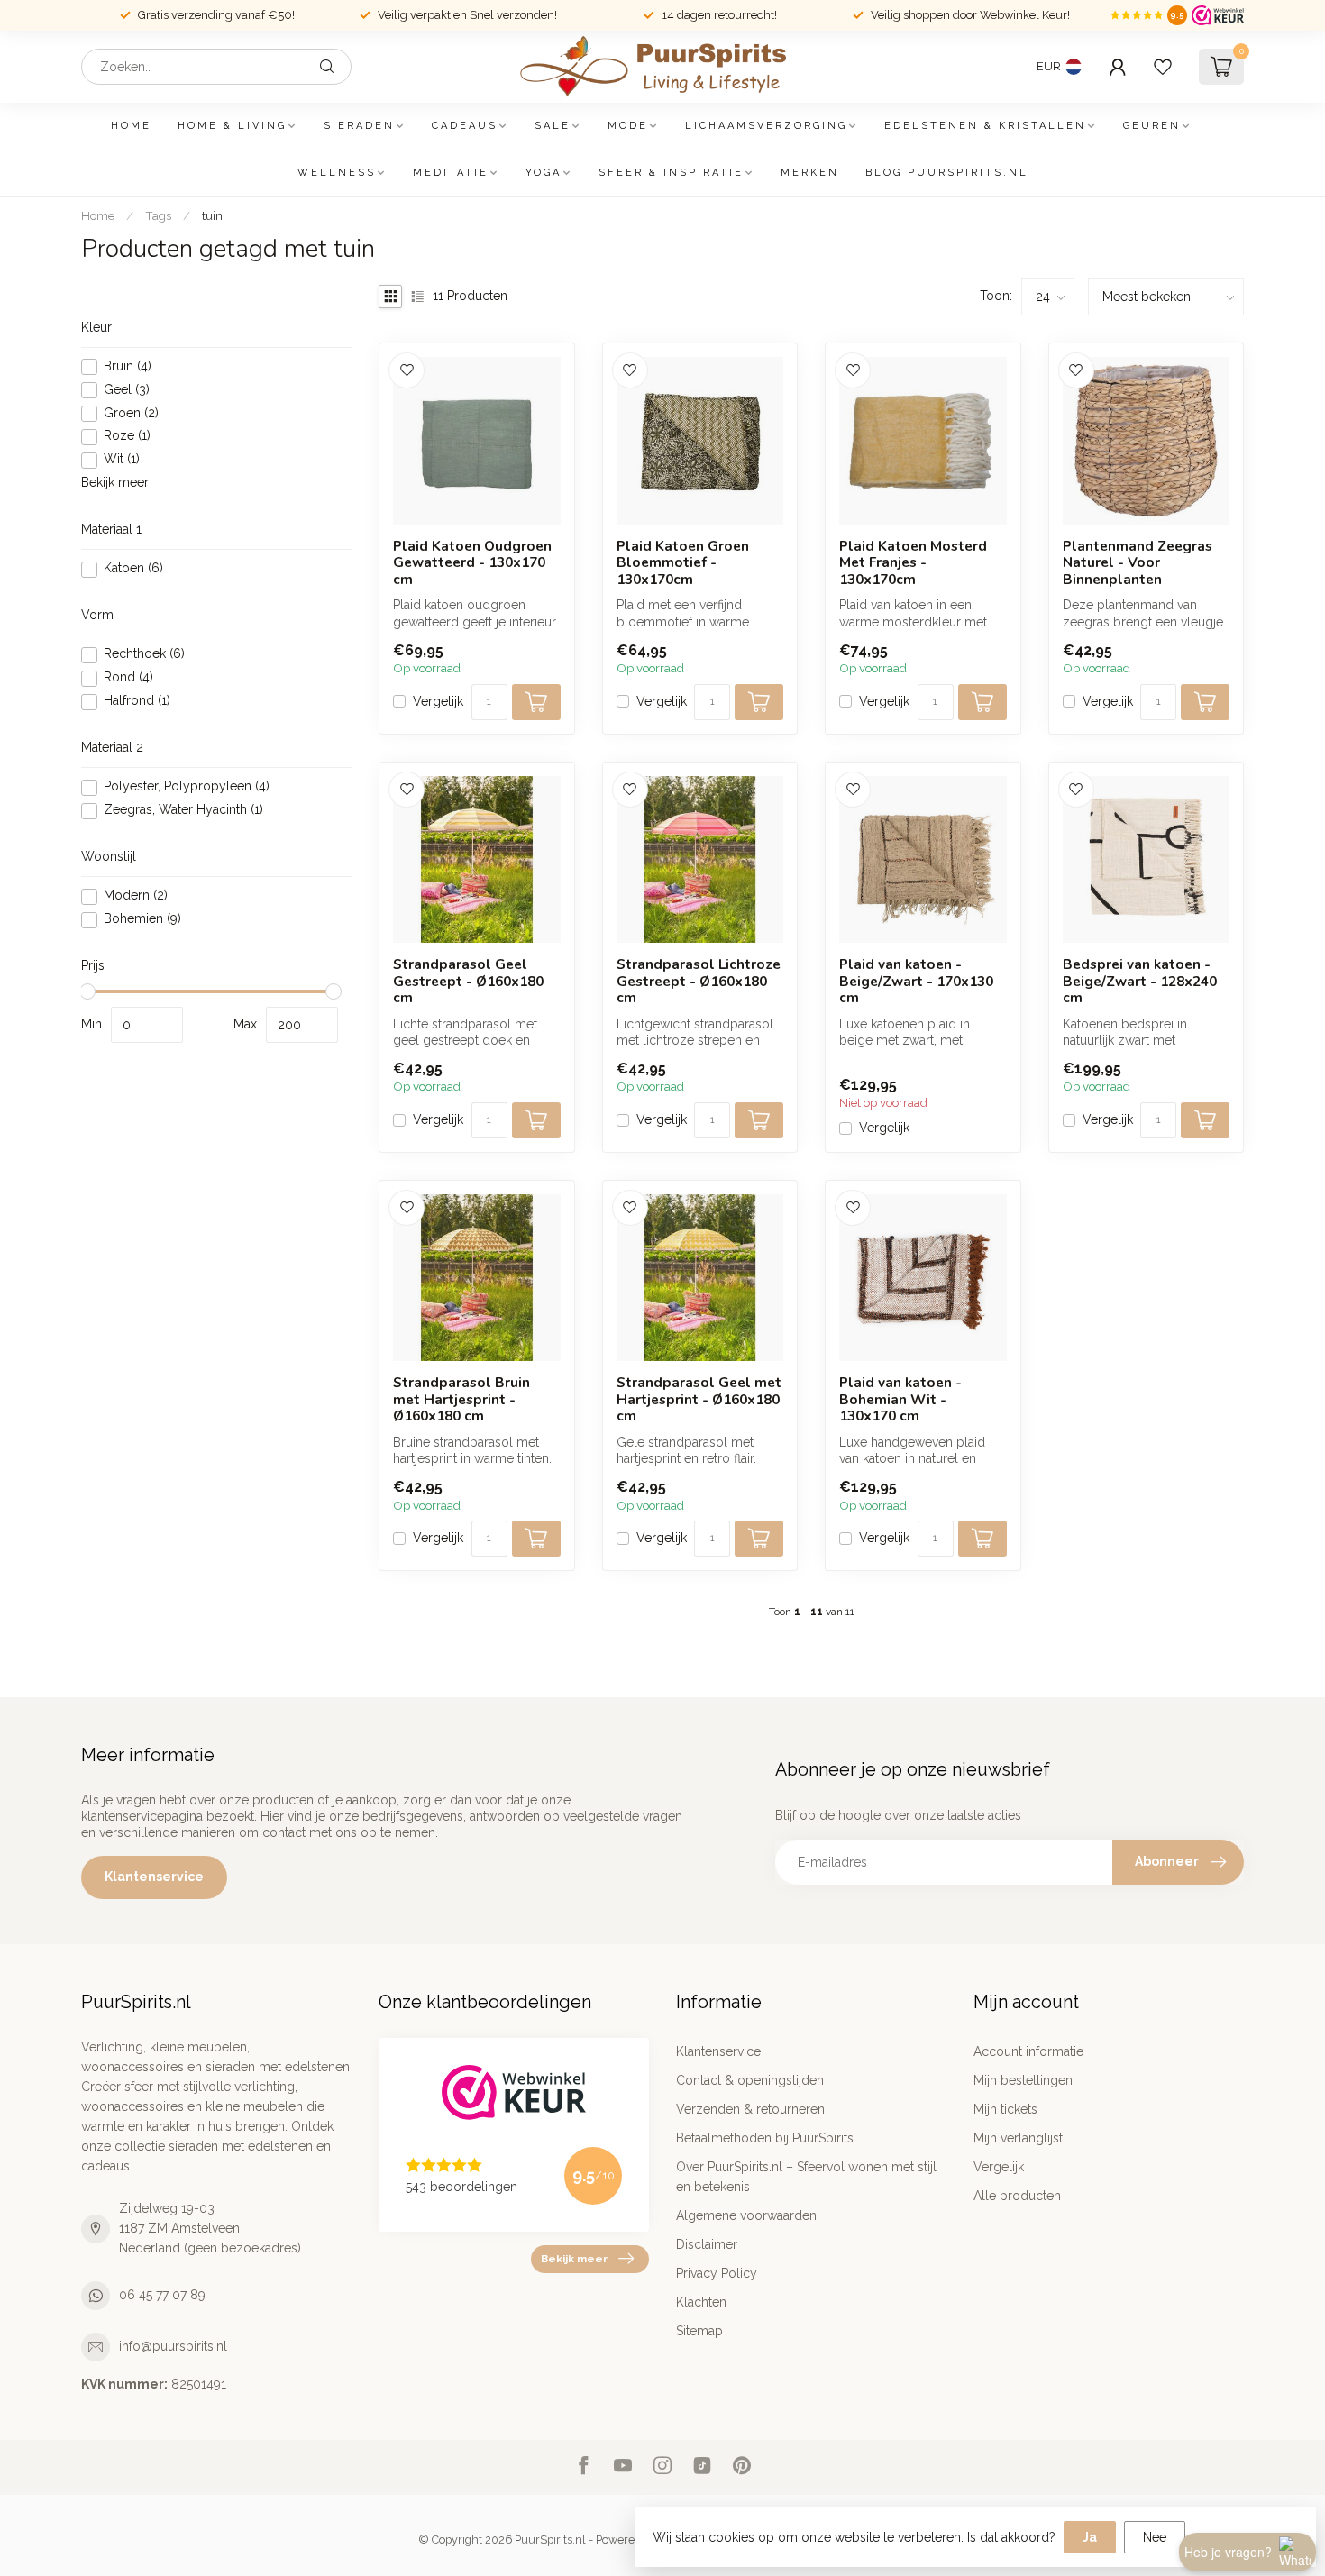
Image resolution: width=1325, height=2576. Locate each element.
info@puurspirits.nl (173, 2346)
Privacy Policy (717, 2273)
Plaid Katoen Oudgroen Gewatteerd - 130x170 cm (472, 563)
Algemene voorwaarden (746, 2215)
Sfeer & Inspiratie (671, 173)
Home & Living (232, 126)
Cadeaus (465, 126)
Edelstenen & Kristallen (985, 126)
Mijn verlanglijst (1018, 2138)
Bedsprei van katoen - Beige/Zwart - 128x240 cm (1140, 981)
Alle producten (1017, 2196)
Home (131, 126)
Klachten (701, 2302)
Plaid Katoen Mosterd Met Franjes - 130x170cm (913, 563)
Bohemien (142, 920)
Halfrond (137, 702)
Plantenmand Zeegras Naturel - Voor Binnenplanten (1138, 563)
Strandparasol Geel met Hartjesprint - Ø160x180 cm (699, 1399)
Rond (128, 678)
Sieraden (359, 126)
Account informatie (1028, 2051)
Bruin (128, 366)
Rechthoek (144, 655)
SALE (553, 126)
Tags (158, 215)
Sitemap (699, 2331)
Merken (810, 173)
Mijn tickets (1005, 2109)
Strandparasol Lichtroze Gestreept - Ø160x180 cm (699, 981)
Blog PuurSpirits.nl (947, 173)
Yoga (544, 173)
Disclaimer (707, 2244)
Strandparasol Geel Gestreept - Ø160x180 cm (468, 981)
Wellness (337, 173)
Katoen (133, 569)
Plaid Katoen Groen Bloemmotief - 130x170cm (683, 563)
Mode (628, 126)
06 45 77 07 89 (162, 2295)
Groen (131, 413)
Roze (127, 437)
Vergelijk (438, 702)
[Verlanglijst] (1163, 67)
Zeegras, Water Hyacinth (183, 811)
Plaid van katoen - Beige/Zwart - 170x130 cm (916, 981)
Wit (122, 460)
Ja (1090, 2537)
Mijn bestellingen (1023, 2080)
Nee (1155, 2537)
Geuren (1152, 126)
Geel (127, 390)
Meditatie (451, 173)
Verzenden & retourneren (750, 2109)
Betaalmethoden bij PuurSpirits (765, 2138)
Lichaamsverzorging (766, 126)
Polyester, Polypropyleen (187, 787)
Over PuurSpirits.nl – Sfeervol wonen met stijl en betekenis (806, 2177)
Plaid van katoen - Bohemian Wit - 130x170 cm (900, 1399)
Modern (136, 896)
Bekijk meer (115, 483)
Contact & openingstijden (750, 2080)
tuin (212, 215)
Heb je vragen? (1228, 2552)
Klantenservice (154, 1877)
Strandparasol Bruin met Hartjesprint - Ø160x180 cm (461, 1399)
